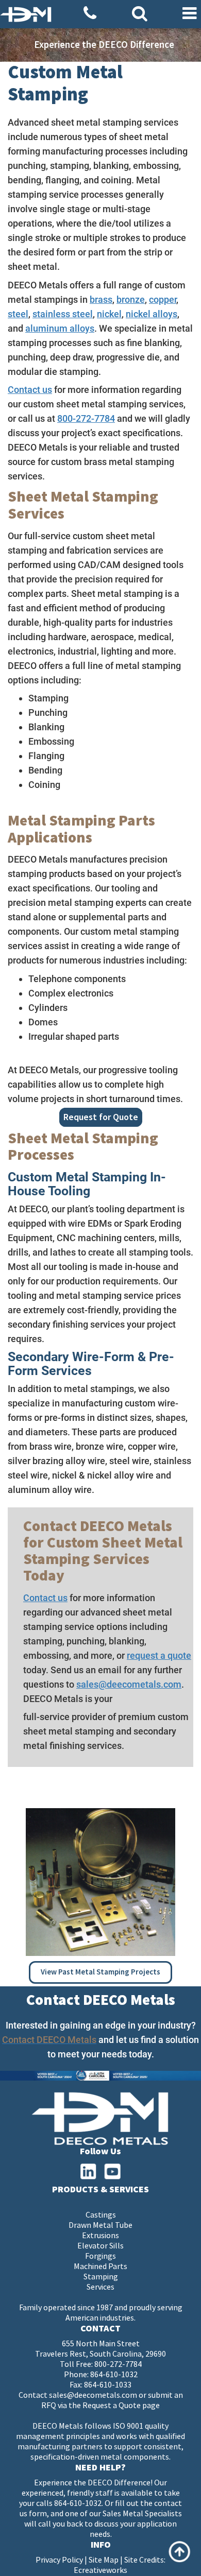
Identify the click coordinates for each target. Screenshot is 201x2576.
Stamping (101, 2277)
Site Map (104, 2560)
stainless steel (63, 314)
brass (101, 299)
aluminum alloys (60, 328)
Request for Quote (101, 1117)
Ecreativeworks (100, 2571)
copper (163, 299)
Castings (101, 2215)
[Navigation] (189, 14)
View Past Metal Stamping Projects (100, 1972)
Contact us (30, 390)
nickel (109, 314)
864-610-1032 (114, 2375)
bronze (131, 299)
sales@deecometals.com (129, 1684)
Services (100, 2287)
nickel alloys (152, 314)
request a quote (159, 1655)
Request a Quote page (121, 2406)
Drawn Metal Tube (100, 2226)
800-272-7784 (86, 418)
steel (18, 314)
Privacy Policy (59, 2560)
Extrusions (100, 2236)
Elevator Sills (100, 2246)
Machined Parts (100, 2267)
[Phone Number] (90, 14)
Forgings (100, 2256)
